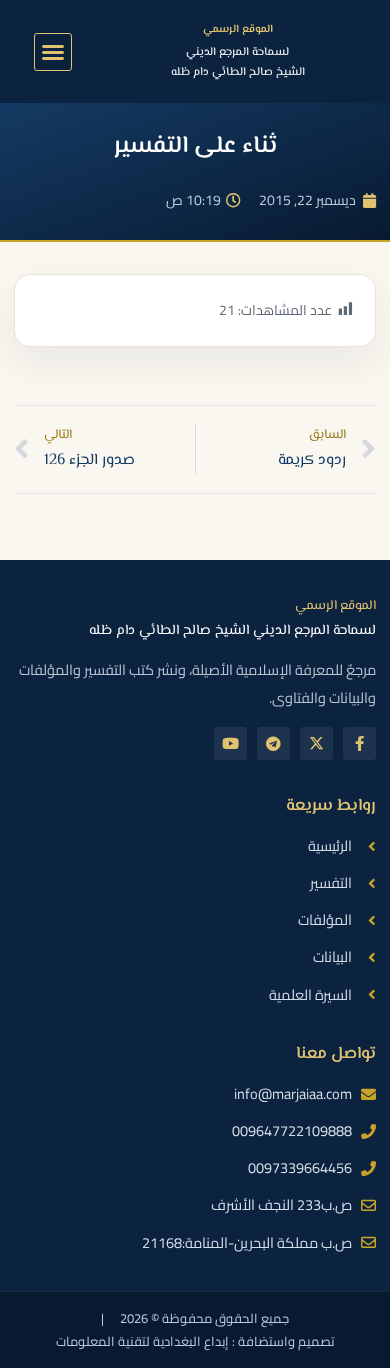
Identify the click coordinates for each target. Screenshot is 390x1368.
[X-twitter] (316, 743)
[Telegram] (273, 743)
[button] (53, 52)
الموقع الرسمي (238, 29)
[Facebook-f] (359, 743)
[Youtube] (230, 743)
